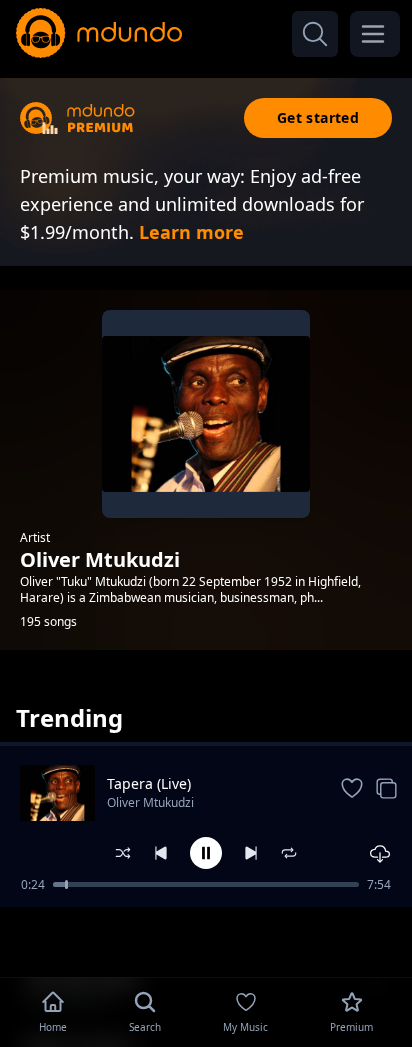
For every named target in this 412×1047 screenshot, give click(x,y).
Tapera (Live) (149, 783)
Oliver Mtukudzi (150, 802)
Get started (318, 117)
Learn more (191, 232)
